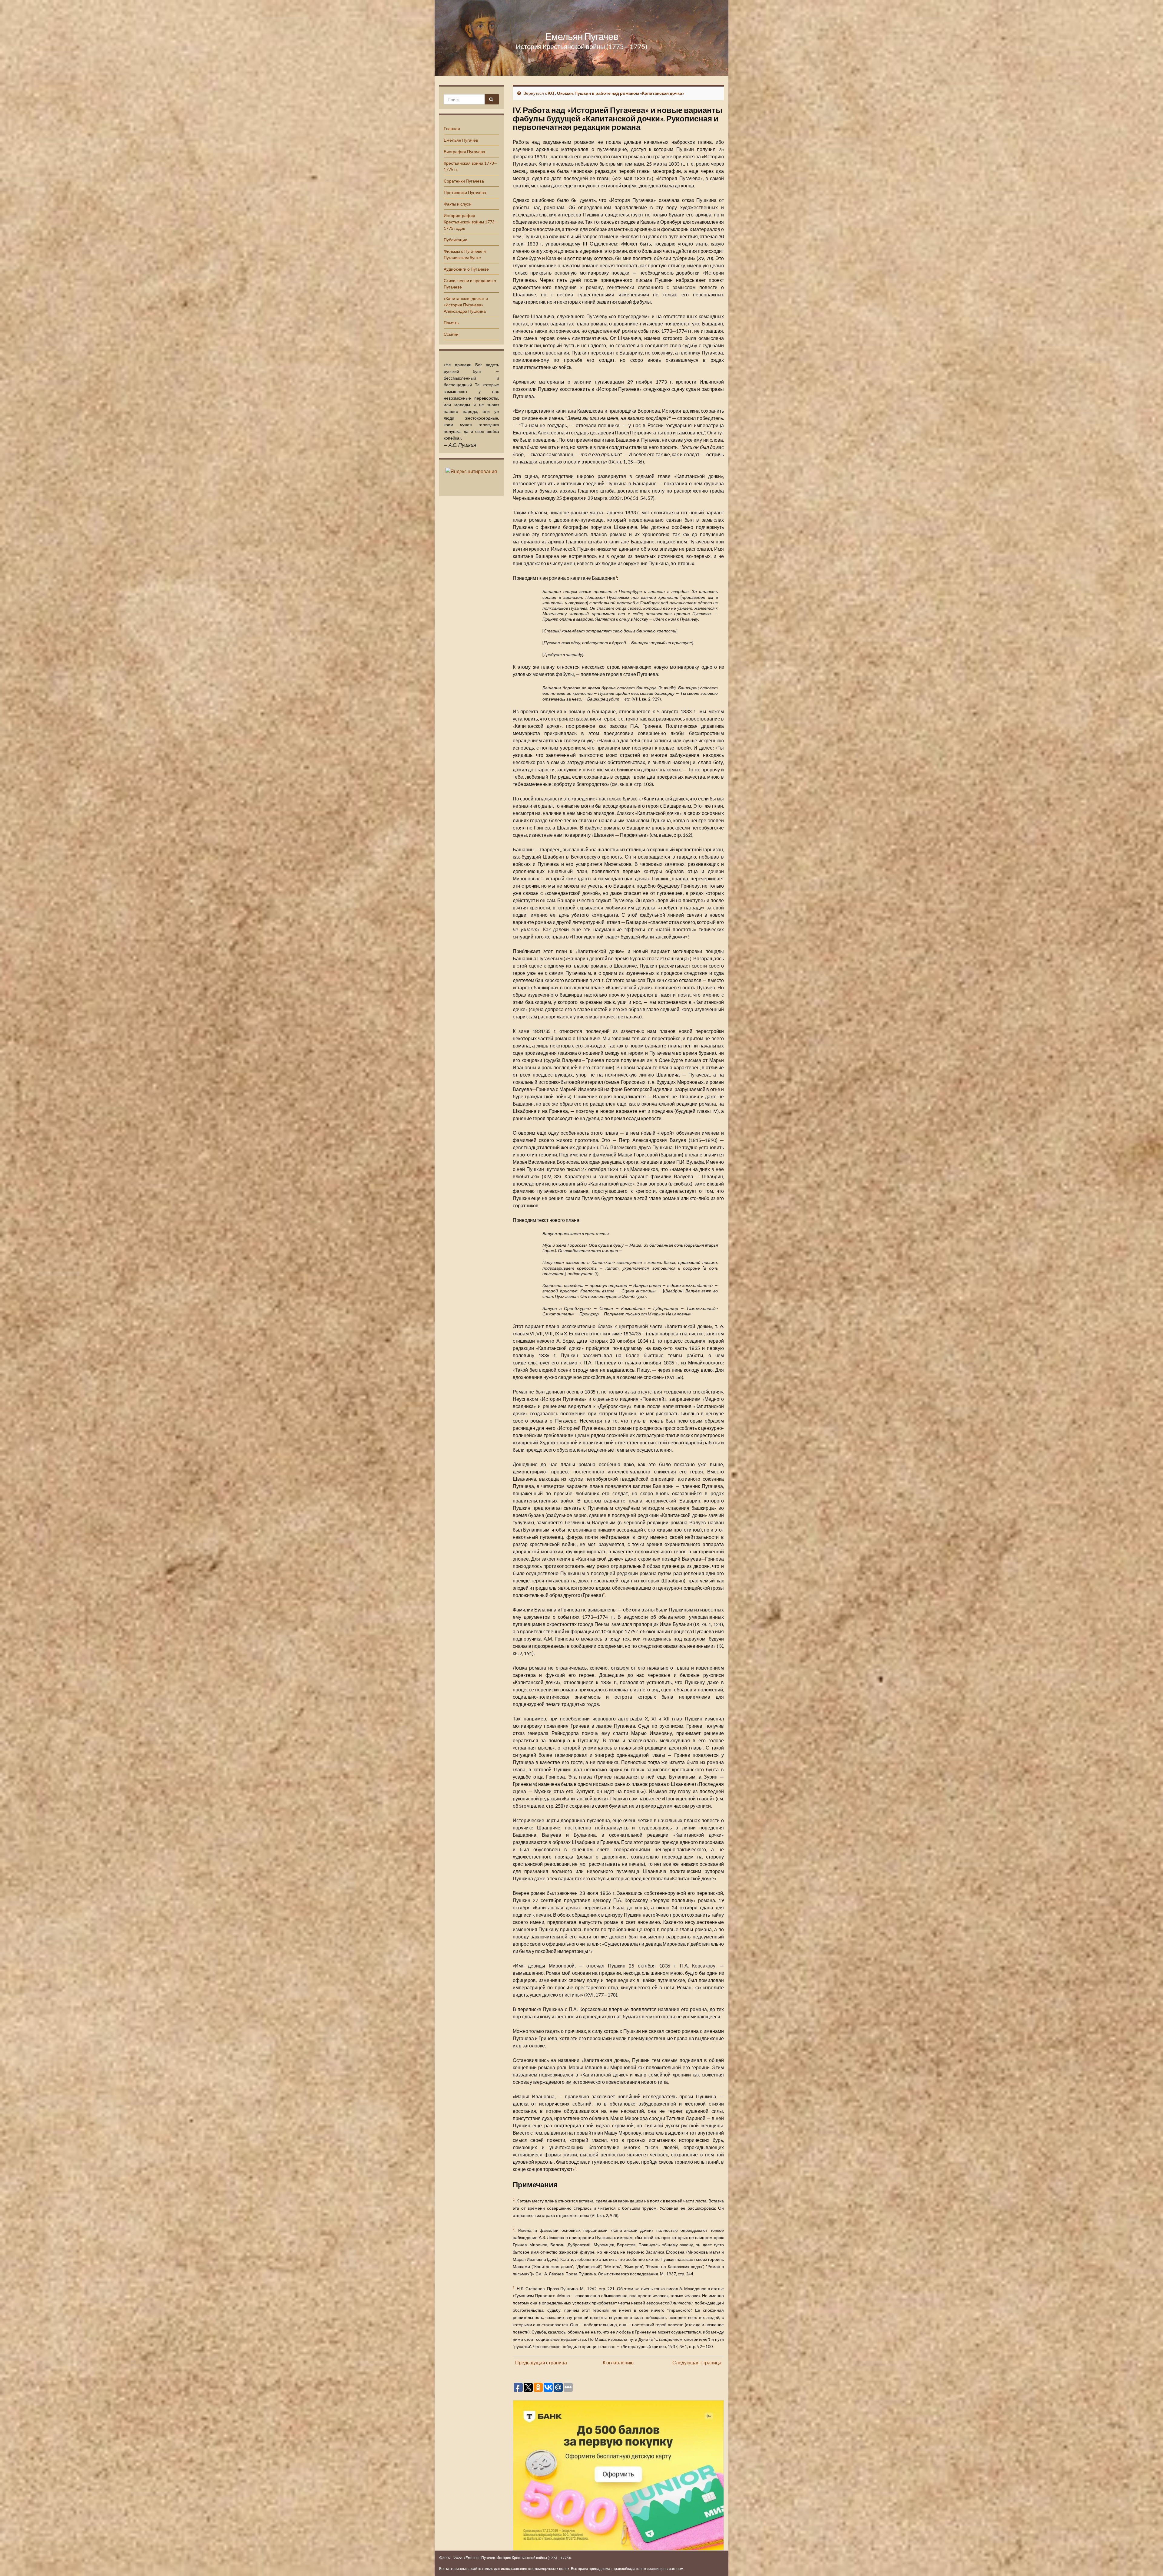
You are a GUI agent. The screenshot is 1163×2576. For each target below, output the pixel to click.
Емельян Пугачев (582, 36)
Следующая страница (697, 2362)
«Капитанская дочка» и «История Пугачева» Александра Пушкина (466, 305)
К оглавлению (618, 2362)
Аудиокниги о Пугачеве (466, 269)
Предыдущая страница (541, 2362)
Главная (452, 129)
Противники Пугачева (465, 192)
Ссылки (451, 334)
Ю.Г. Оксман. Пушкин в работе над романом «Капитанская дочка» (616, 93)
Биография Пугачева (464, 152)
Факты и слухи (458, 204)
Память (451, 323)
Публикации (456, 240)
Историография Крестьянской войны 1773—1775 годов (471, 222)
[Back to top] (1149, 2562)
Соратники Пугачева (464, 181)
